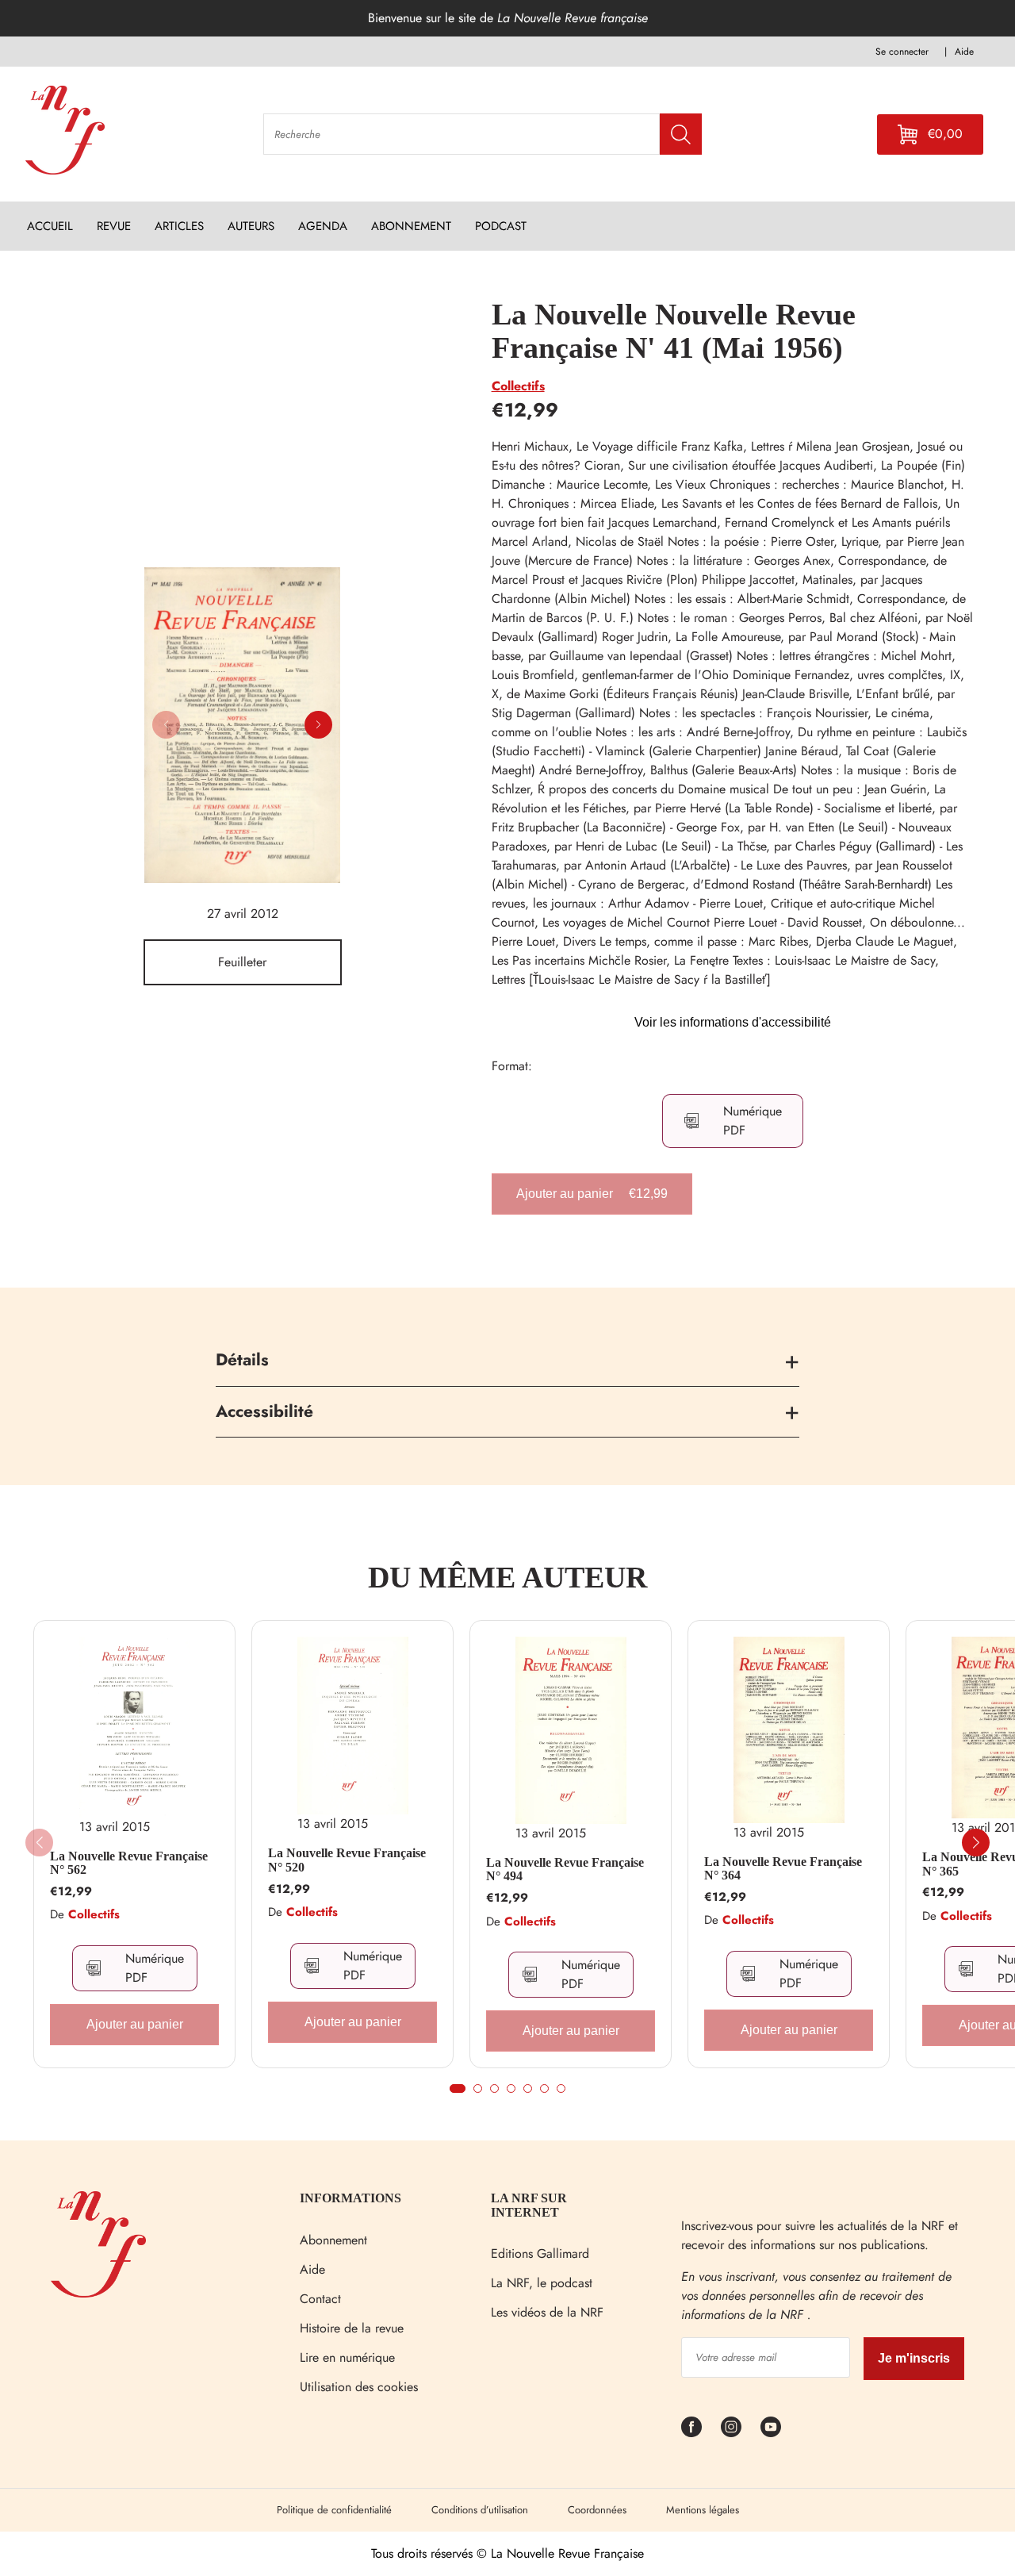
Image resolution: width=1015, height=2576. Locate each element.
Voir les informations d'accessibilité (733, 1022)
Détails (242, 1360)
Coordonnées (597, 2510)
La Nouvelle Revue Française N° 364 (783, 1869)
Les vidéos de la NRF (547, 2312)
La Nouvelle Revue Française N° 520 (347, 1860)
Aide (312, 2269)
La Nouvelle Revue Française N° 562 (129, 1863)
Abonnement (333, 2240)
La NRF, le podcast (542, 2283)
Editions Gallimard (540, 2254)
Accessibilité (264, 1411)
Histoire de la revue (352, 2328)
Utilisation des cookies (359, 2387)
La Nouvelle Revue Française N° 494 (565, 1870)
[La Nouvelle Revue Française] (98, 2293)
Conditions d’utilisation (480, 2510)
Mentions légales (703, 2510)
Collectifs (518, 386)
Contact (320, 2299)
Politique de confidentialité (334, 2510)
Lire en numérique (347, 2357)
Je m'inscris (914, 2358)
